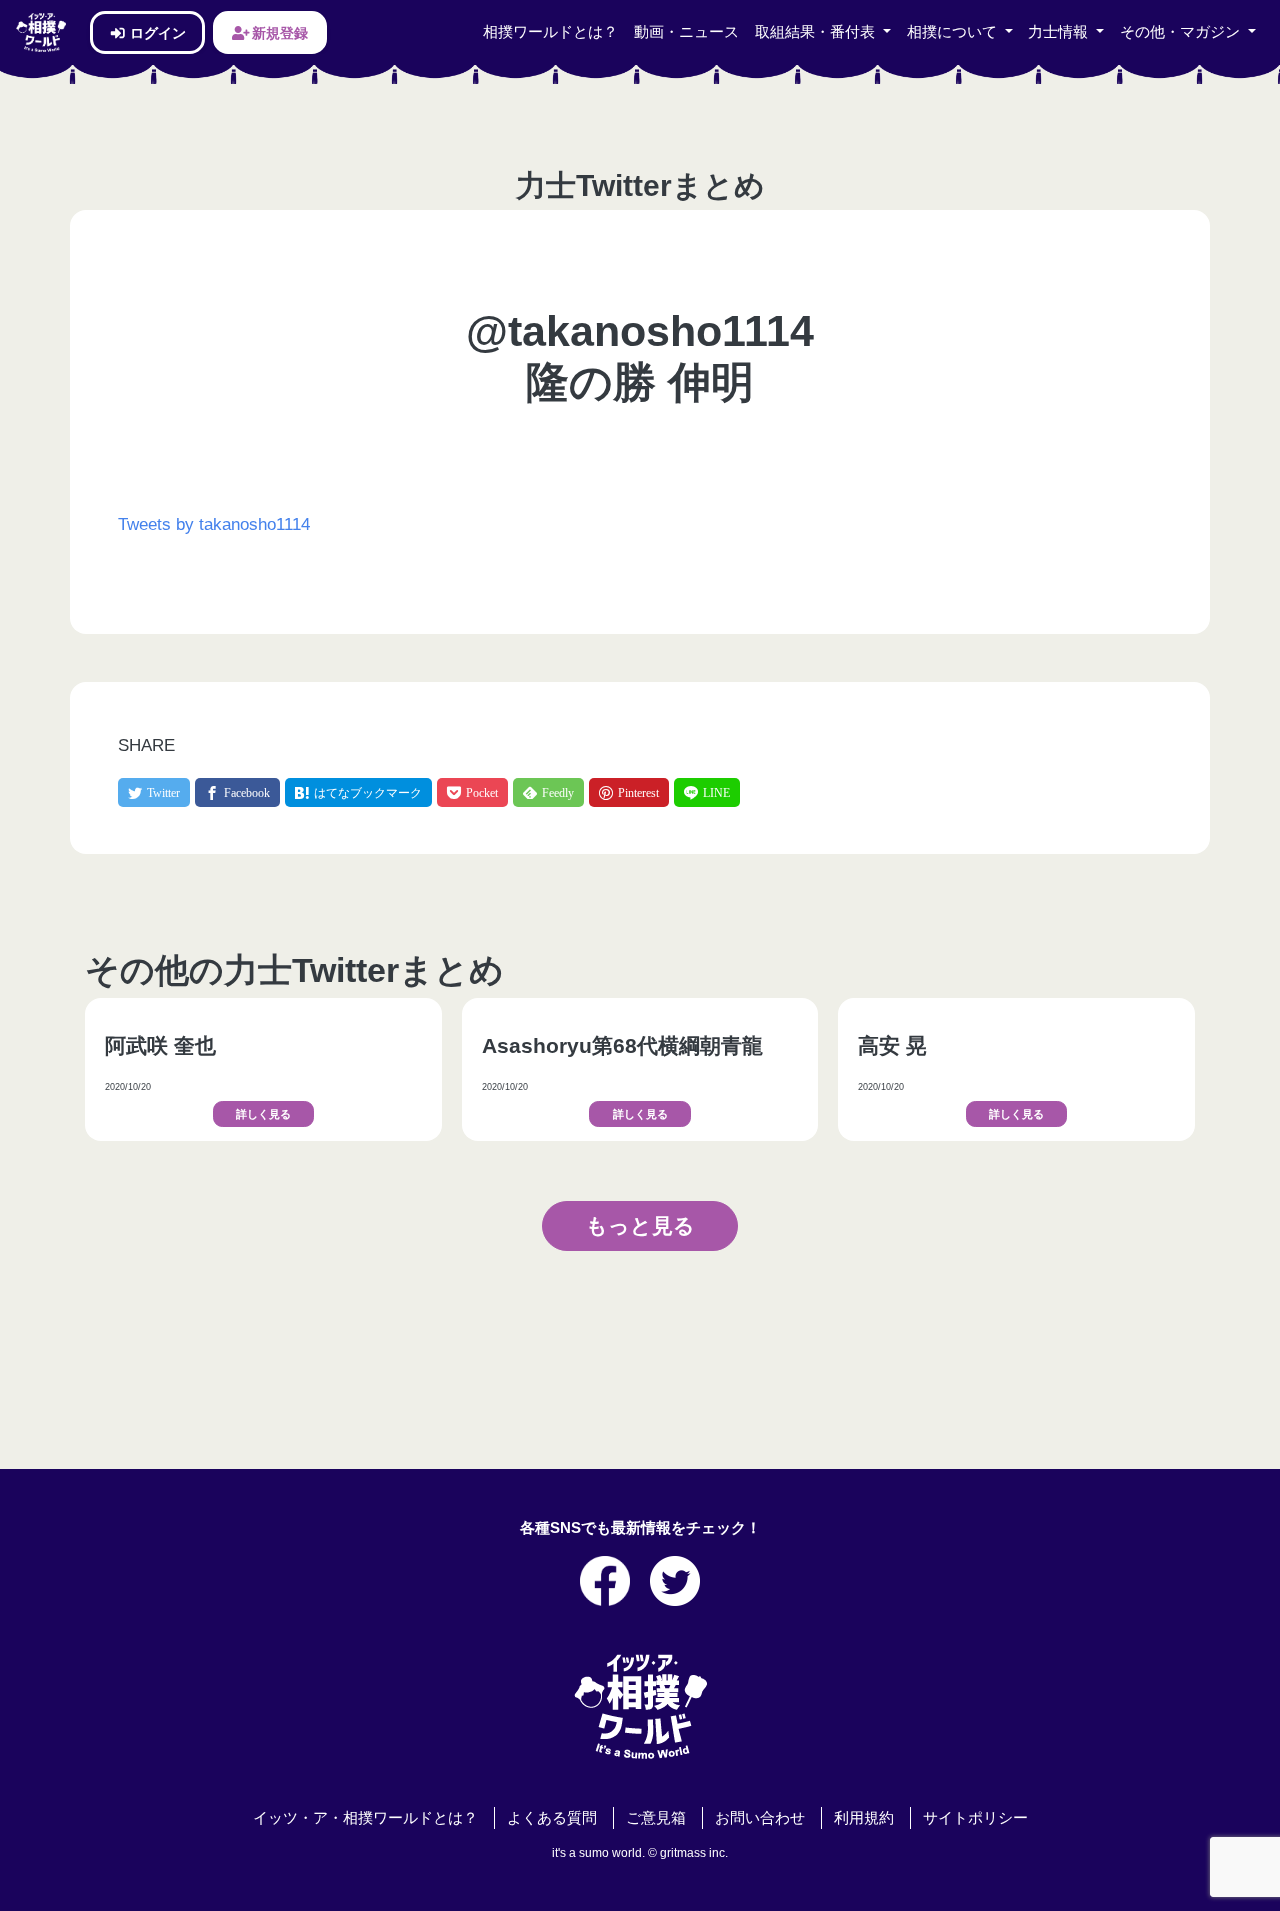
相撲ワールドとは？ (550, 32)
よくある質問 (552, 1818)
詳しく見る (263, 1114)
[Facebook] (237, 792)
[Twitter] (154, 792)
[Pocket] (472, 792)
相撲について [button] (954, 32)
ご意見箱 (656, 1818)
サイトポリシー (975, 1818)
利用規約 (864, 1818)
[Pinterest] (629, 792)
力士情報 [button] (1060, 32)
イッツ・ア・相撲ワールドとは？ (365, 1818)
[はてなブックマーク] (358, 792)
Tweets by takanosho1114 (214, 524)
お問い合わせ (760, 1818)
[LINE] (707, 792)
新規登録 (278, 32)
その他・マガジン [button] (1182, 32)
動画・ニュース (686, 32)
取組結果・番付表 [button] (817, 32)
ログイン (156, 32)
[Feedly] (548, 792)
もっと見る (640, 1225)
